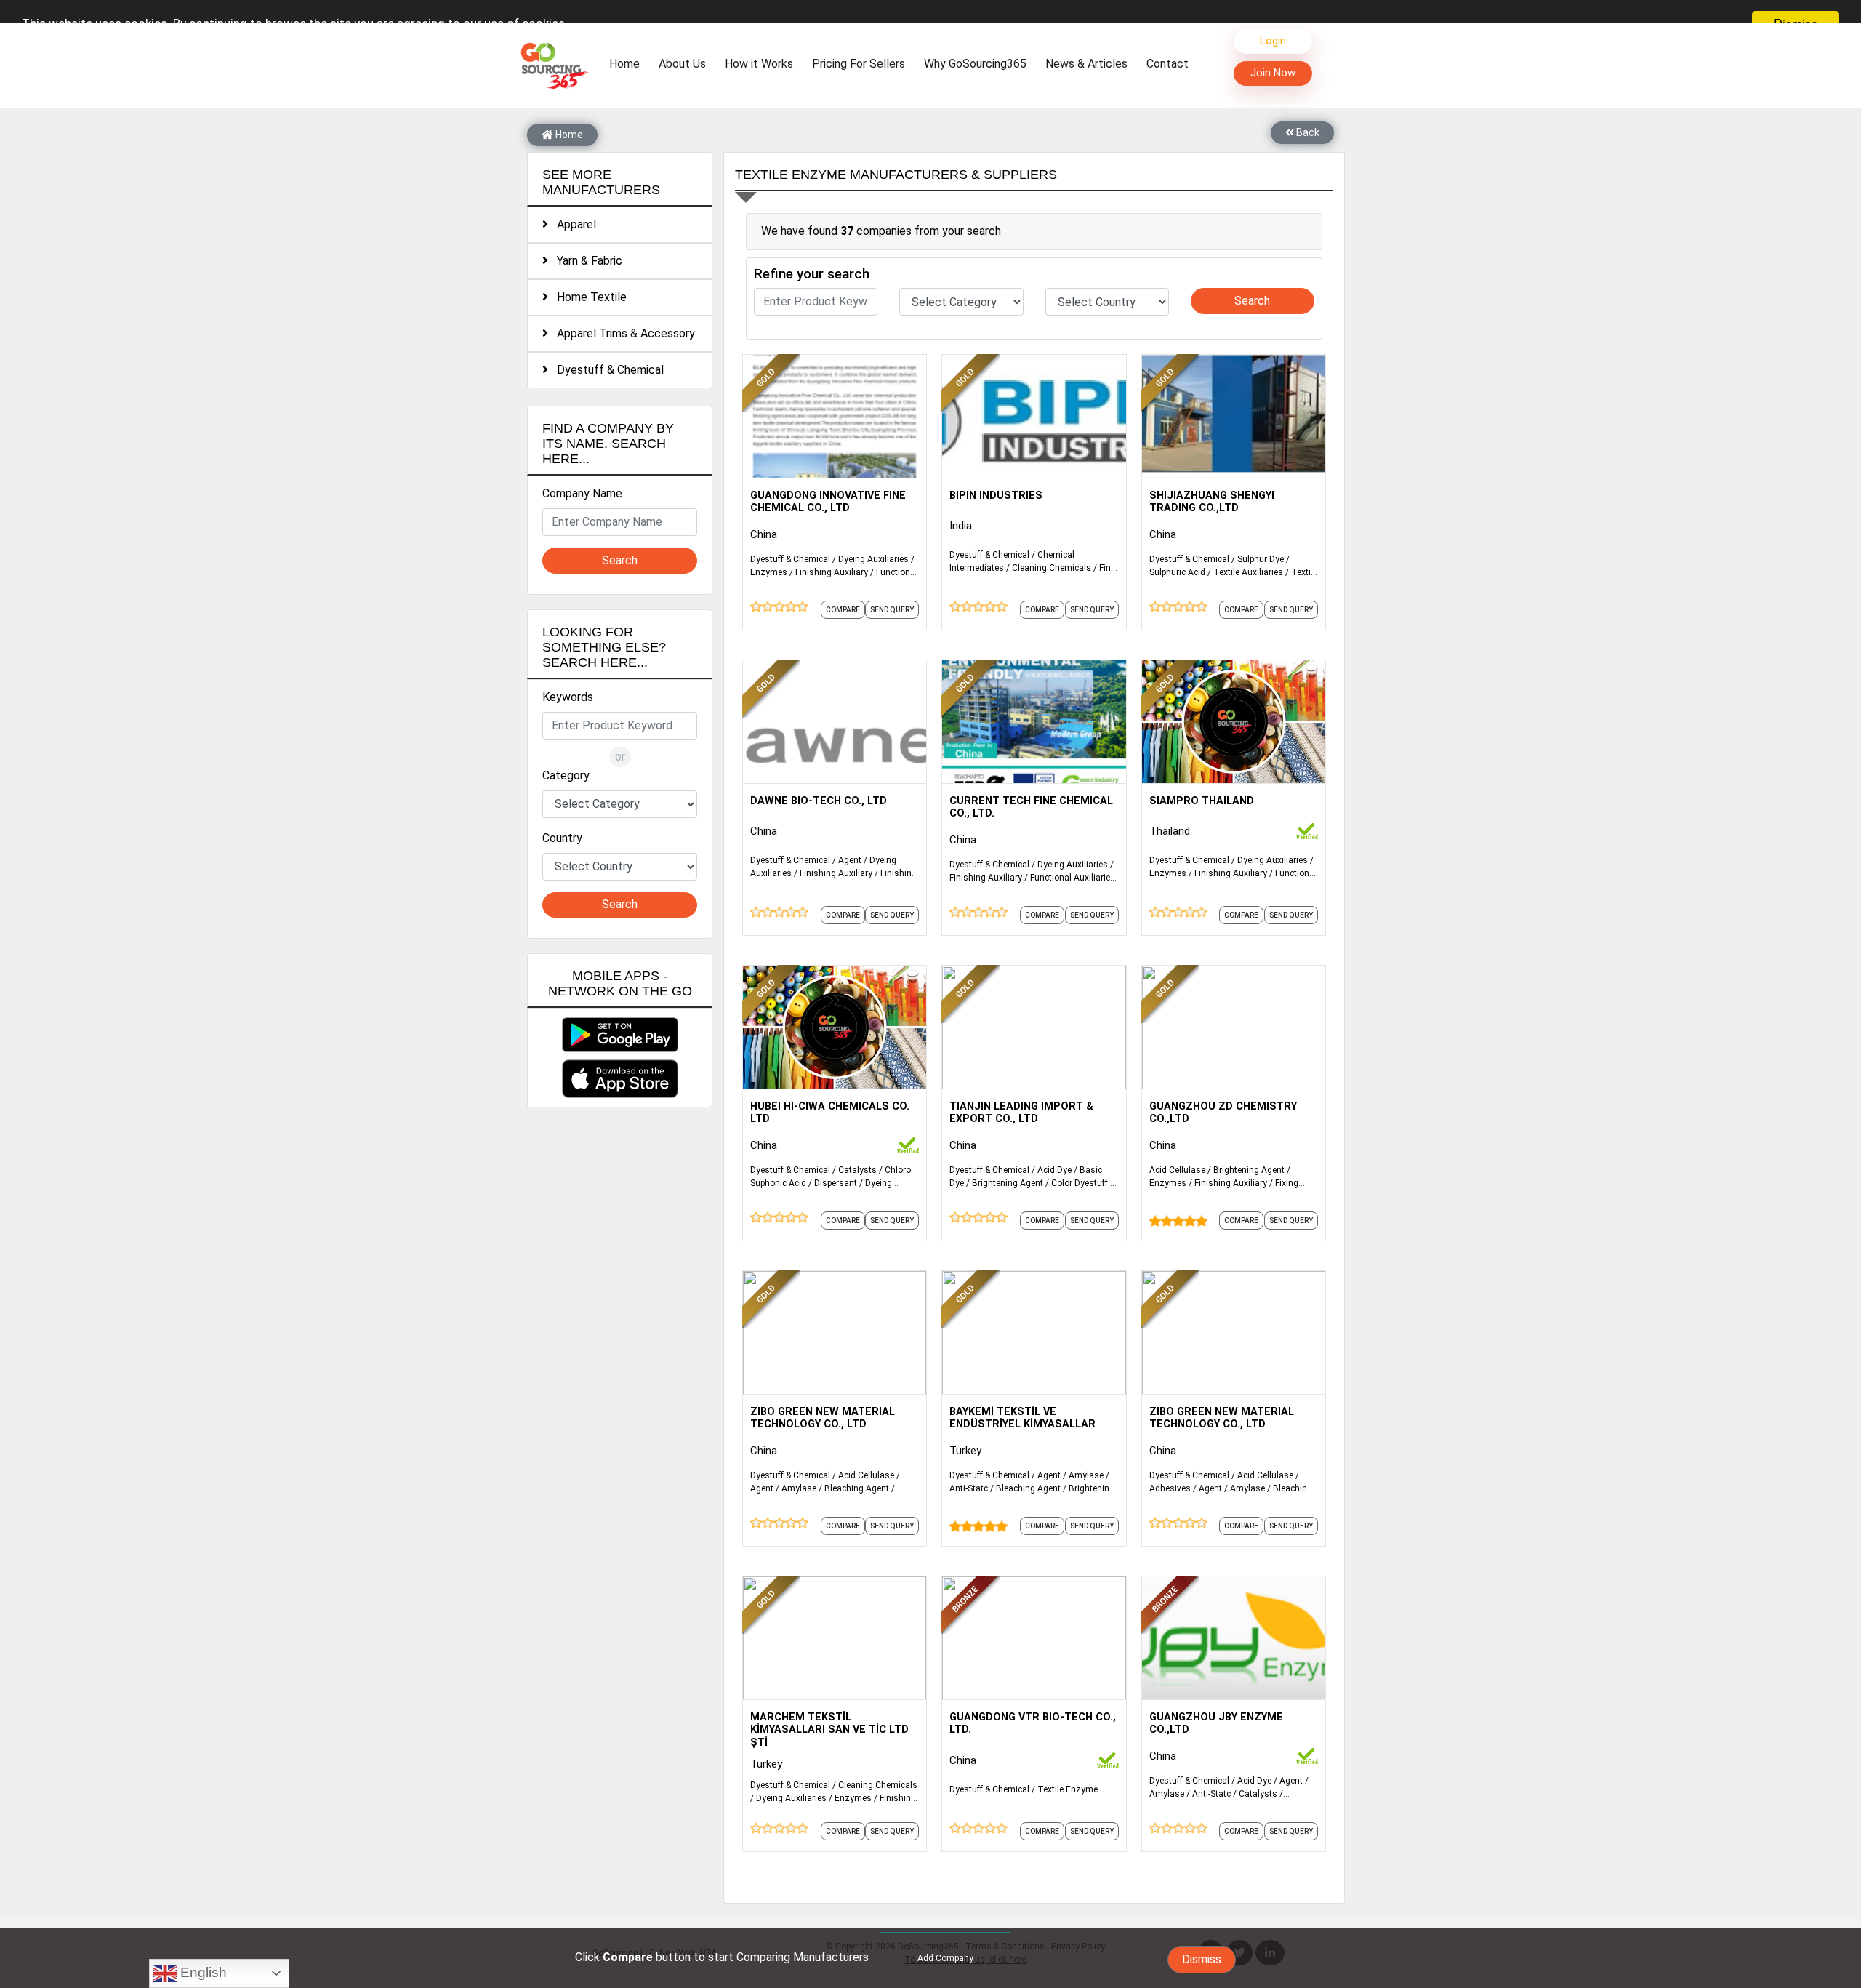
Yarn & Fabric (585, 261)
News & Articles (1086, 64)
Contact (1167, 64)
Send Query (892, 610)
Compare (843, 610)
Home (628, 63)
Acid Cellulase (1177, 1170)
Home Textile (587, 297)
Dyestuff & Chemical (606, 370)
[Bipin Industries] (1034, 415)
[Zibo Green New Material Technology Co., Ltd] (835, 1331)
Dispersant (836, 1183)
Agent (850, 860)
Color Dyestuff (1080, 1183)
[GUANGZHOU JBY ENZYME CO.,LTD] (1234, 1637)
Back (1307, 132)
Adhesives (1170, 1488)
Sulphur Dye (1261, 559)
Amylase (799, 1488)
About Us (682, 64)
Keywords (568, 697)
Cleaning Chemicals (1052, 568)
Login (1273, 41)
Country (562, 838)
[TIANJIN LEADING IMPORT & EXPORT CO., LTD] (1034, 1026)
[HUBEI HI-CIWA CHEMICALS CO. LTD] (835, 1026)
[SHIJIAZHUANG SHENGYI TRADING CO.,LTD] (1234, 415)
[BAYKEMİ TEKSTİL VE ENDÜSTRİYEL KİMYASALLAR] (1034, 1331)
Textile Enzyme (1068, 1789)
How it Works (759, 64)
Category (566, 775)
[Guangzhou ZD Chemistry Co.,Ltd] (1234, 1026)
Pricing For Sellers (859, 64)
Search (620, 560)
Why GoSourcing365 (975, 64)
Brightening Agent (1008, 1183)
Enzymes (769, 572)
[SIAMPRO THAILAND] (1234, 721)
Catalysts (857, 1170)
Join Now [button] (1273, 73)
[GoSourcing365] (552, 65)
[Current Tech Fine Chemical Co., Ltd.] (1034, 721)
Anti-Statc (969, 1488)
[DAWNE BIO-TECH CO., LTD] (835, 721)
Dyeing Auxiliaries (873, 559)
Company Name (582, 493)
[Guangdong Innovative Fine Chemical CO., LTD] (835, 415)
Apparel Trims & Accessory (622, 333)
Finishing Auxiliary (832, 572)
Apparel (572, 224)
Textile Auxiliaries (1248, 572)
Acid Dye (1054, 1170)
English (202, 1972)
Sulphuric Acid (1177, 572)
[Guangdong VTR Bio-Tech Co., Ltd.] (1034, 1637)
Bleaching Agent (857, 1488)
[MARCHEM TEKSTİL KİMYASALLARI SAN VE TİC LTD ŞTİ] (835, 1637)
